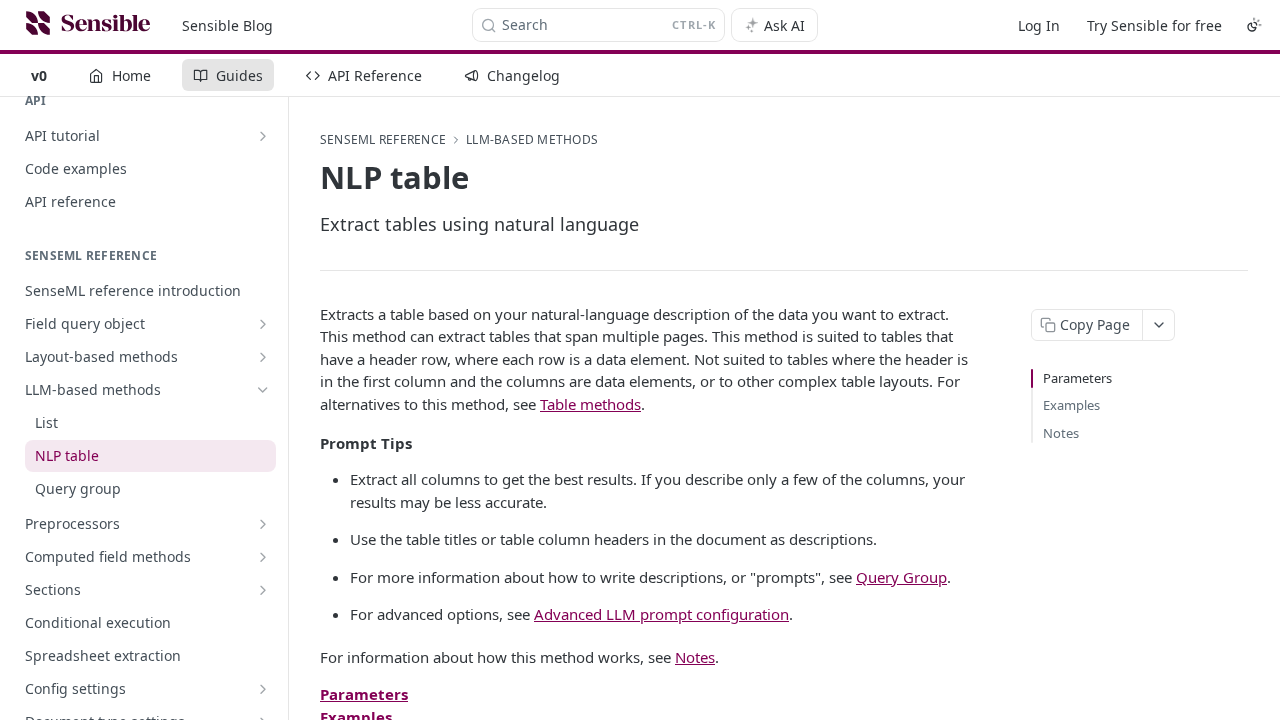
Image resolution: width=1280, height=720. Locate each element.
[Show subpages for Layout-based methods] (263, 357)
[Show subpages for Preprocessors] (263, 524)
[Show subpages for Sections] (263, 590)
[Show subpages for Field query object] (263, 324)
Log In (1039, 25)
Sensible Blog (227, 25)
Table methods (590, 404)
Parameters (1077, 378)
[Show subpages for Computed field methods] (263, 557)
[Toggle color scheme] (1254, 25)
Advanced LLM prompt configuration (661, 614)
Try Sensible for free (1154, 25)
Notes (695, 657)
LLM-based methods (532, 140)
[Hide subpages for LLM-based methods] (263, 390)
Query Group (901, 577)
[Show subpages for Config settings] (263, 689)
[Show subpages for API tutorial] (263, 136)
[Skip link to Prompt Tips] (306, 444)
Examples (1071, 405)
